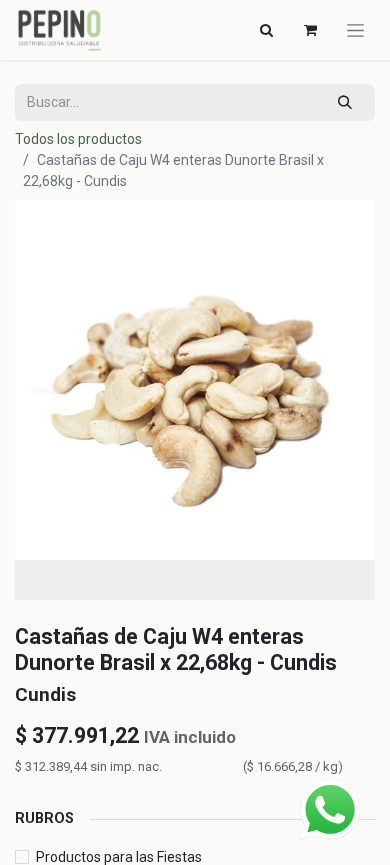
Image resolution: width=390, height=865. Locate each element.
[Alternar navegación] (355, 30)
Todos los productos (78, 139)
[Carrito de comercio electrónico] (310, 30)
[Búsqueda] (345, 102)
